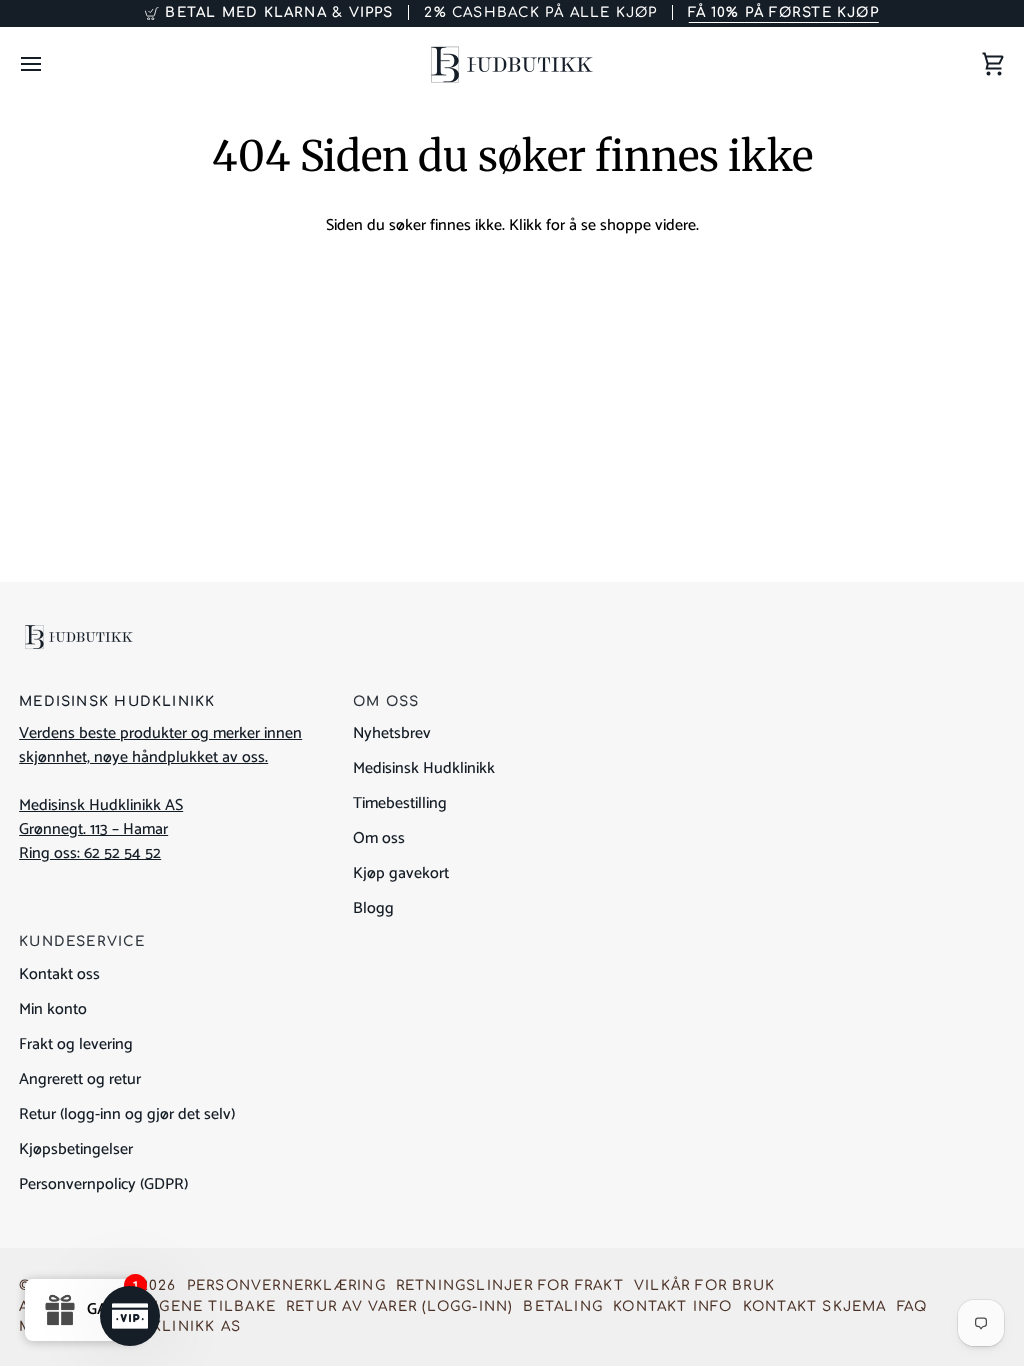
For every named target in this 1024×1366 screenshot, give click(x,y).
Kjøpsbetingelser (76, 1149)
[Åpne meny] (49, 64)
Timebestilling (400, 803)
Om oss (379, 838)
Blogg (373, 908)
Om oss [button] (386, 701)
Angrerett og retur (80, 1079)
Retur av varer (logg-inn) (399, 1306)
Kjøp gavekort (401, 873)
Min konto (53, 1009)
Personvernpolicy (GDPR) (103, 1184)
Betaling (563, 1306)
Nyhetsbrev (392, 733)
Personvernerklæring (286, 1285)
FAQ (912, 1306)
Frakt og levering (76, 1044)
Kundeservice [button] (82, 941)
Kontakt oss (59, 974)
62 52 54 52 (122, 853)
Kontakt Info (673, 1306)
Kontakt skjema (815, 1306)
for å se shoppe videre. (622, 225)
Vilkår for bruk (704, 1285)
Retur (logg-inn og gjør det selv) (127, 1114)
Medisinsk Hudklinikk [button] (117, 701)
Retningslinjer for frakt (510, 1285)
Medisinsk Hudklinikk (424, 768)
